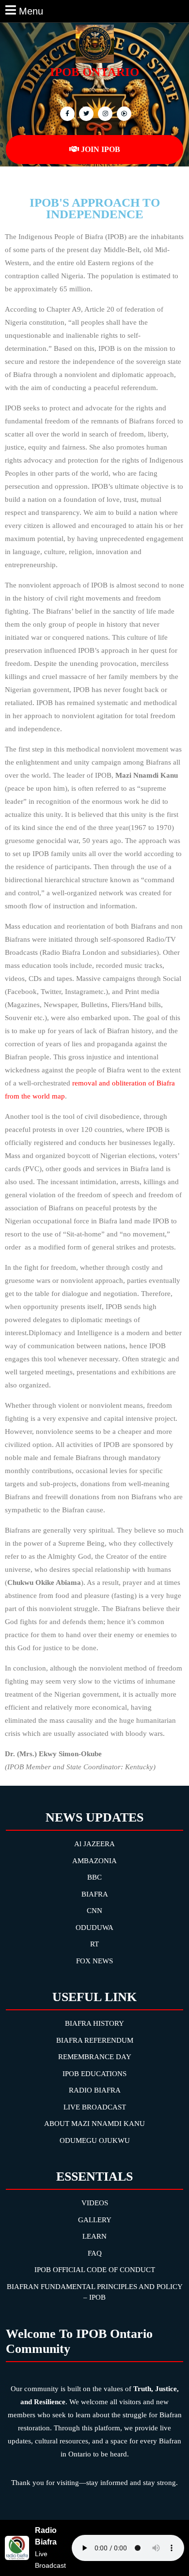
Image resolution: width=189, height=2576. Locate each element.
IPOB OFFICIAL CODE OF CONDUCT (95, 2270)
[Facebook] (66, 113)
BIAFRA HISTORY (94, 2023)
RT (94, 1944)
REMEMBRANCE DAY (95, 2057)
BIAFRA (95, 1894)
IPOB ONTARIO (94, 72)
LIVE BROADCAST (95, 2107)
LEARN (94, 2236)
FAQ (95, 2253)
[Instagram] (123, 113)
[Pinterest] (104, 113)
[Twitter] (85, 113)
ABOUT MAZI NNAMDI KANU (94, 2124)
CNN (94, 1911)
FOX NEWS (94, 1961)
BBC (94, 1877)
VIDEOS (95, 2203)
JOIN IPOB (101, 149)
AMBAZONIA (94, 1861)
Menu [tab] (31, 10)
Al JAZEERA (94, 1844)
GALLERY (95, 2220)
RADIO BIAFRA (95, 2090)
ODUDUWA (94, 1928)
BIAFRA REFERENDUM (95, 2040)
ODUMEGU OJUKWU (95, 2140)
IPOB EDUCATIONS (94, 2074)
